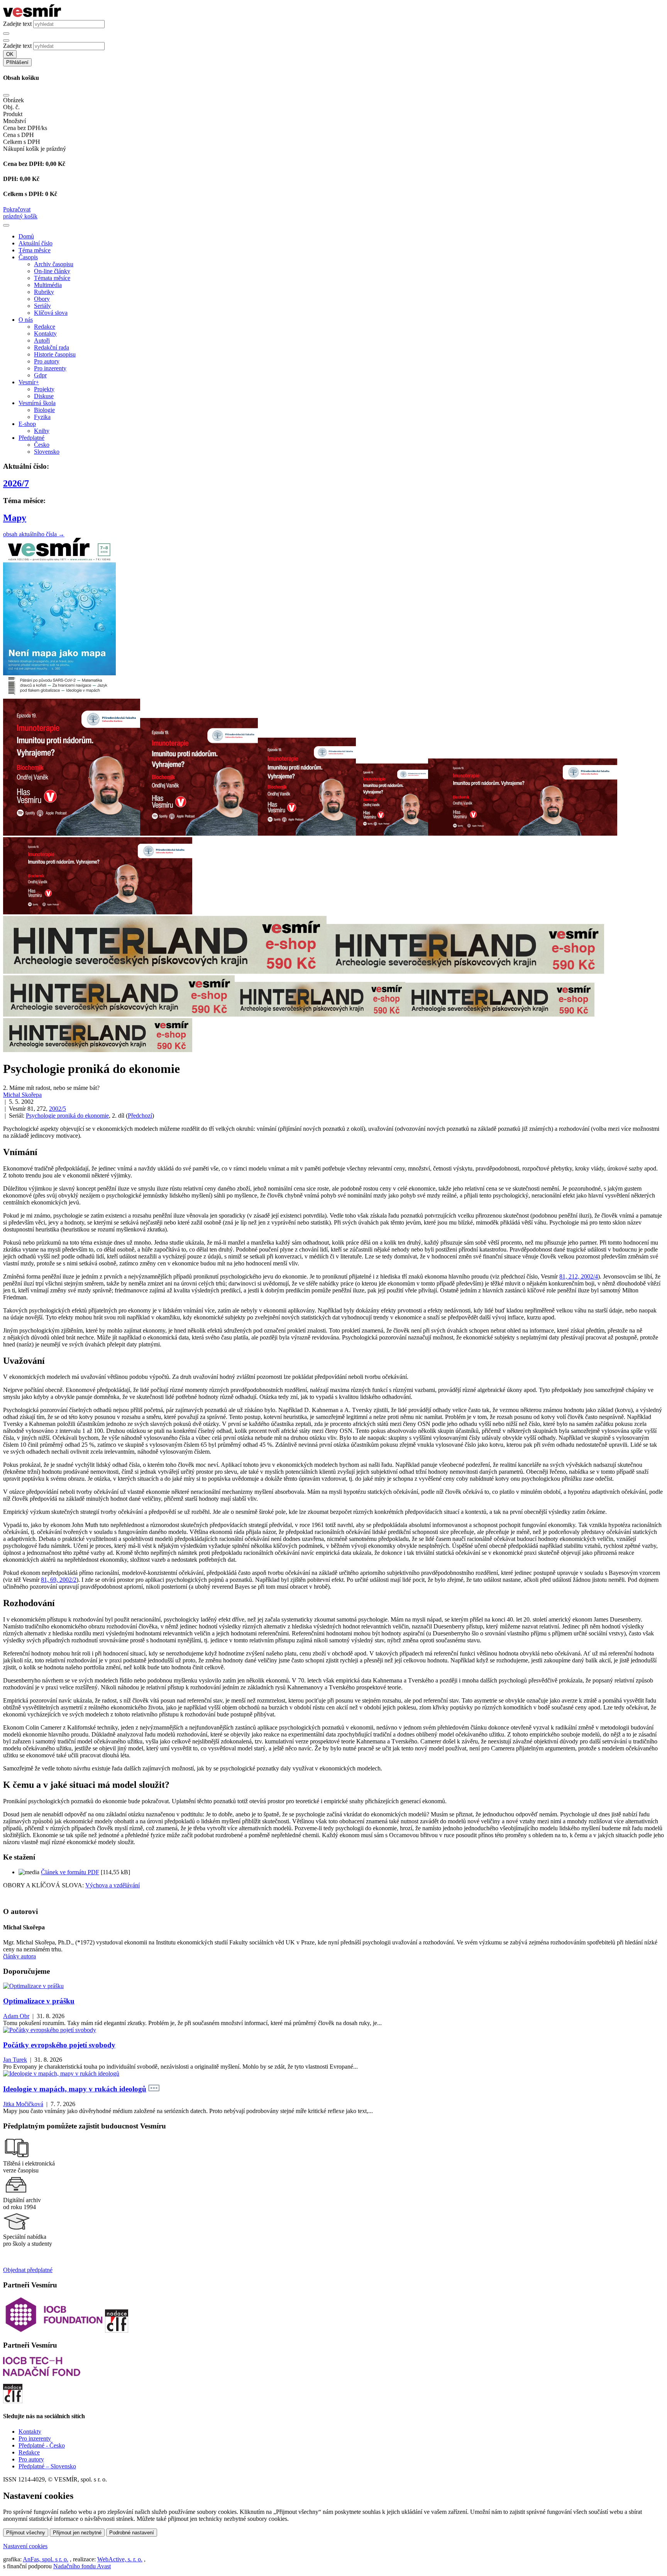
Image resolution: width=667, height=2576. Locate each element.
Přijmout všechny (26, 2533)
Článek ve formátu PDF (70, 1872)
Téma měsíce (35, 250)
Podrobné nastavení (132, 2533)
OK (10, 54)
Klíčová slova (51, 313)
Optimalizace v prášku (39, 2001)
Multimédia (48, 285)
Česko (42, 445)
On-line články (52, 271)
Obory (42, 299)
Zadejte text (17, 24)
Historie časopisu (55, 354)
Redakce (45, 327)
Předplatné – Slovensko (47, 2466)
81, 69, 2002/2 (59, 1580)
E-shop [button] (27, 424)
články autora (19, 1956)
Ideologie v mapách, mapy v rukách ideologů (75, 2089)
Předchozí (140, 1116)
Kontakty (45, 334)
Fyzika (42, 417)
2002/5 (58, 1109)
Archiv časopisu (54, 264)
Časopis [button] (28, 257)
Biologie (44, 410)
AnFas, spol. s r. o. (46, 2559)
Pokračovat (17, 209)
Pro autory (47, 361)
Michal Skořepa (22, 1095)
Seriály (42, 306)
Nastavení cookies (25, 2546)
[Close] (6, 95)
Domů (26, 236)
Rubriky (44, 292)
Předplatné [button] (31, 438)
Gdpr (40, 375)
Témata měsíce (52, 278)
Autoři (42, 340)
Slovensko (47, 452)
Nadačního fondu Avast (82, 2566)
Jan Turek (15, 2060)
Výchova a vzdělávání (113, 1885)
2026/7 (16, 483)
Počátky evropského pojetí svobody (59, 2045)
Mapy (15, 518)
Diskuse (44, 396)
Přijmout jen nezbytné (77, 2533)
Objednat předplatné (28, 2270)
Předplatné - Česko (42, 2445)
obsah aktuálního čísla (34, 534)
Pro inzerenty (50, 368)
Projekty (44, 389)
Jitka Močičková (23, 2104)
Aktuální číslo (36, 243)
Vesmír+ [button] (29, 382)
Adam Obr (16, 2016)
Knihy (42, 431)
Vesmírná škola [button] (37, 403)
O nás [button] (26, 320)
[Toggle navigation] (6, 225)
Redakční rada (52, 347)
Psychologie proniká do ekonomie (67, 1116)
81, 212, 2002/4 (579, 1276)
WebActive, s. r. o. (120, 2559)
